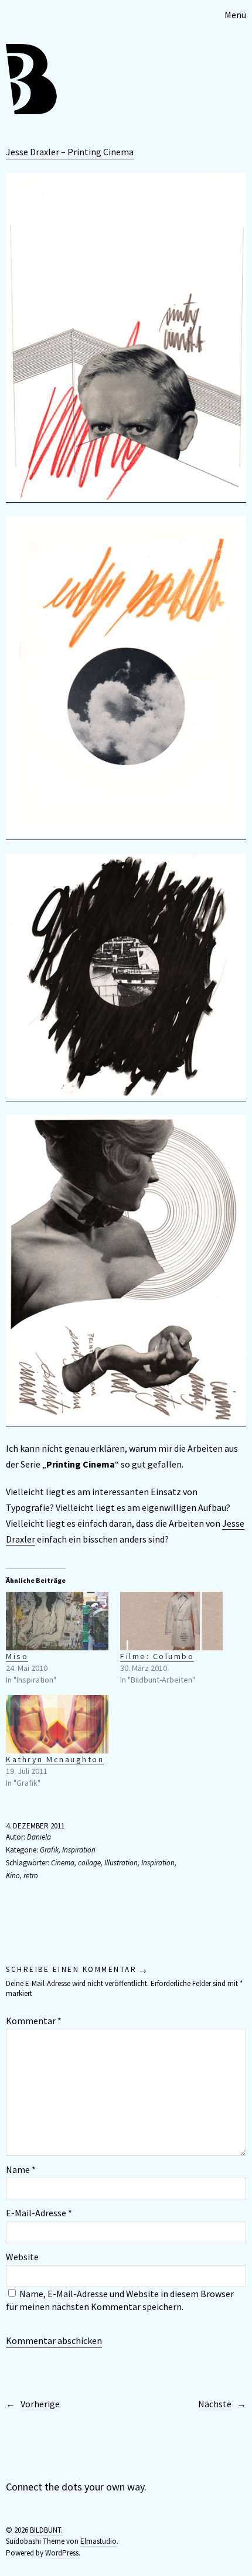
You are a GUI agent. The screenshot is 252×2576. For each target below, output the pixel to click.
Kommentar (34, 2021)
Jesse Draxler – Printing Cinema (70, 152)
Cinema (63, 1863)
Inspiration (79, 1850)
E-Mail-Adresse (39, 2213)
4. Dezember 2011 (35, 1826)
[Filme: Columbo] (171, 1621)
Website (22, 2257)
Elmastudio (98, 2541)
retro (31, 1876)
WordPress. (63, 2553)
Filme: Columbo (157, 1656)
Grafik (49, 1850)
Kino (13, 1876)
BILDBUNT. (46, 2530)
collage (89, 1863)
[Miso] (57, 1621)
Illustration (121, 1863)
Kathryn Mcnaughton (55, 1759)
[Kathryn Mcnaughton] (57, 1724)
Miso (17, 1656)
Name (21, 2169)
